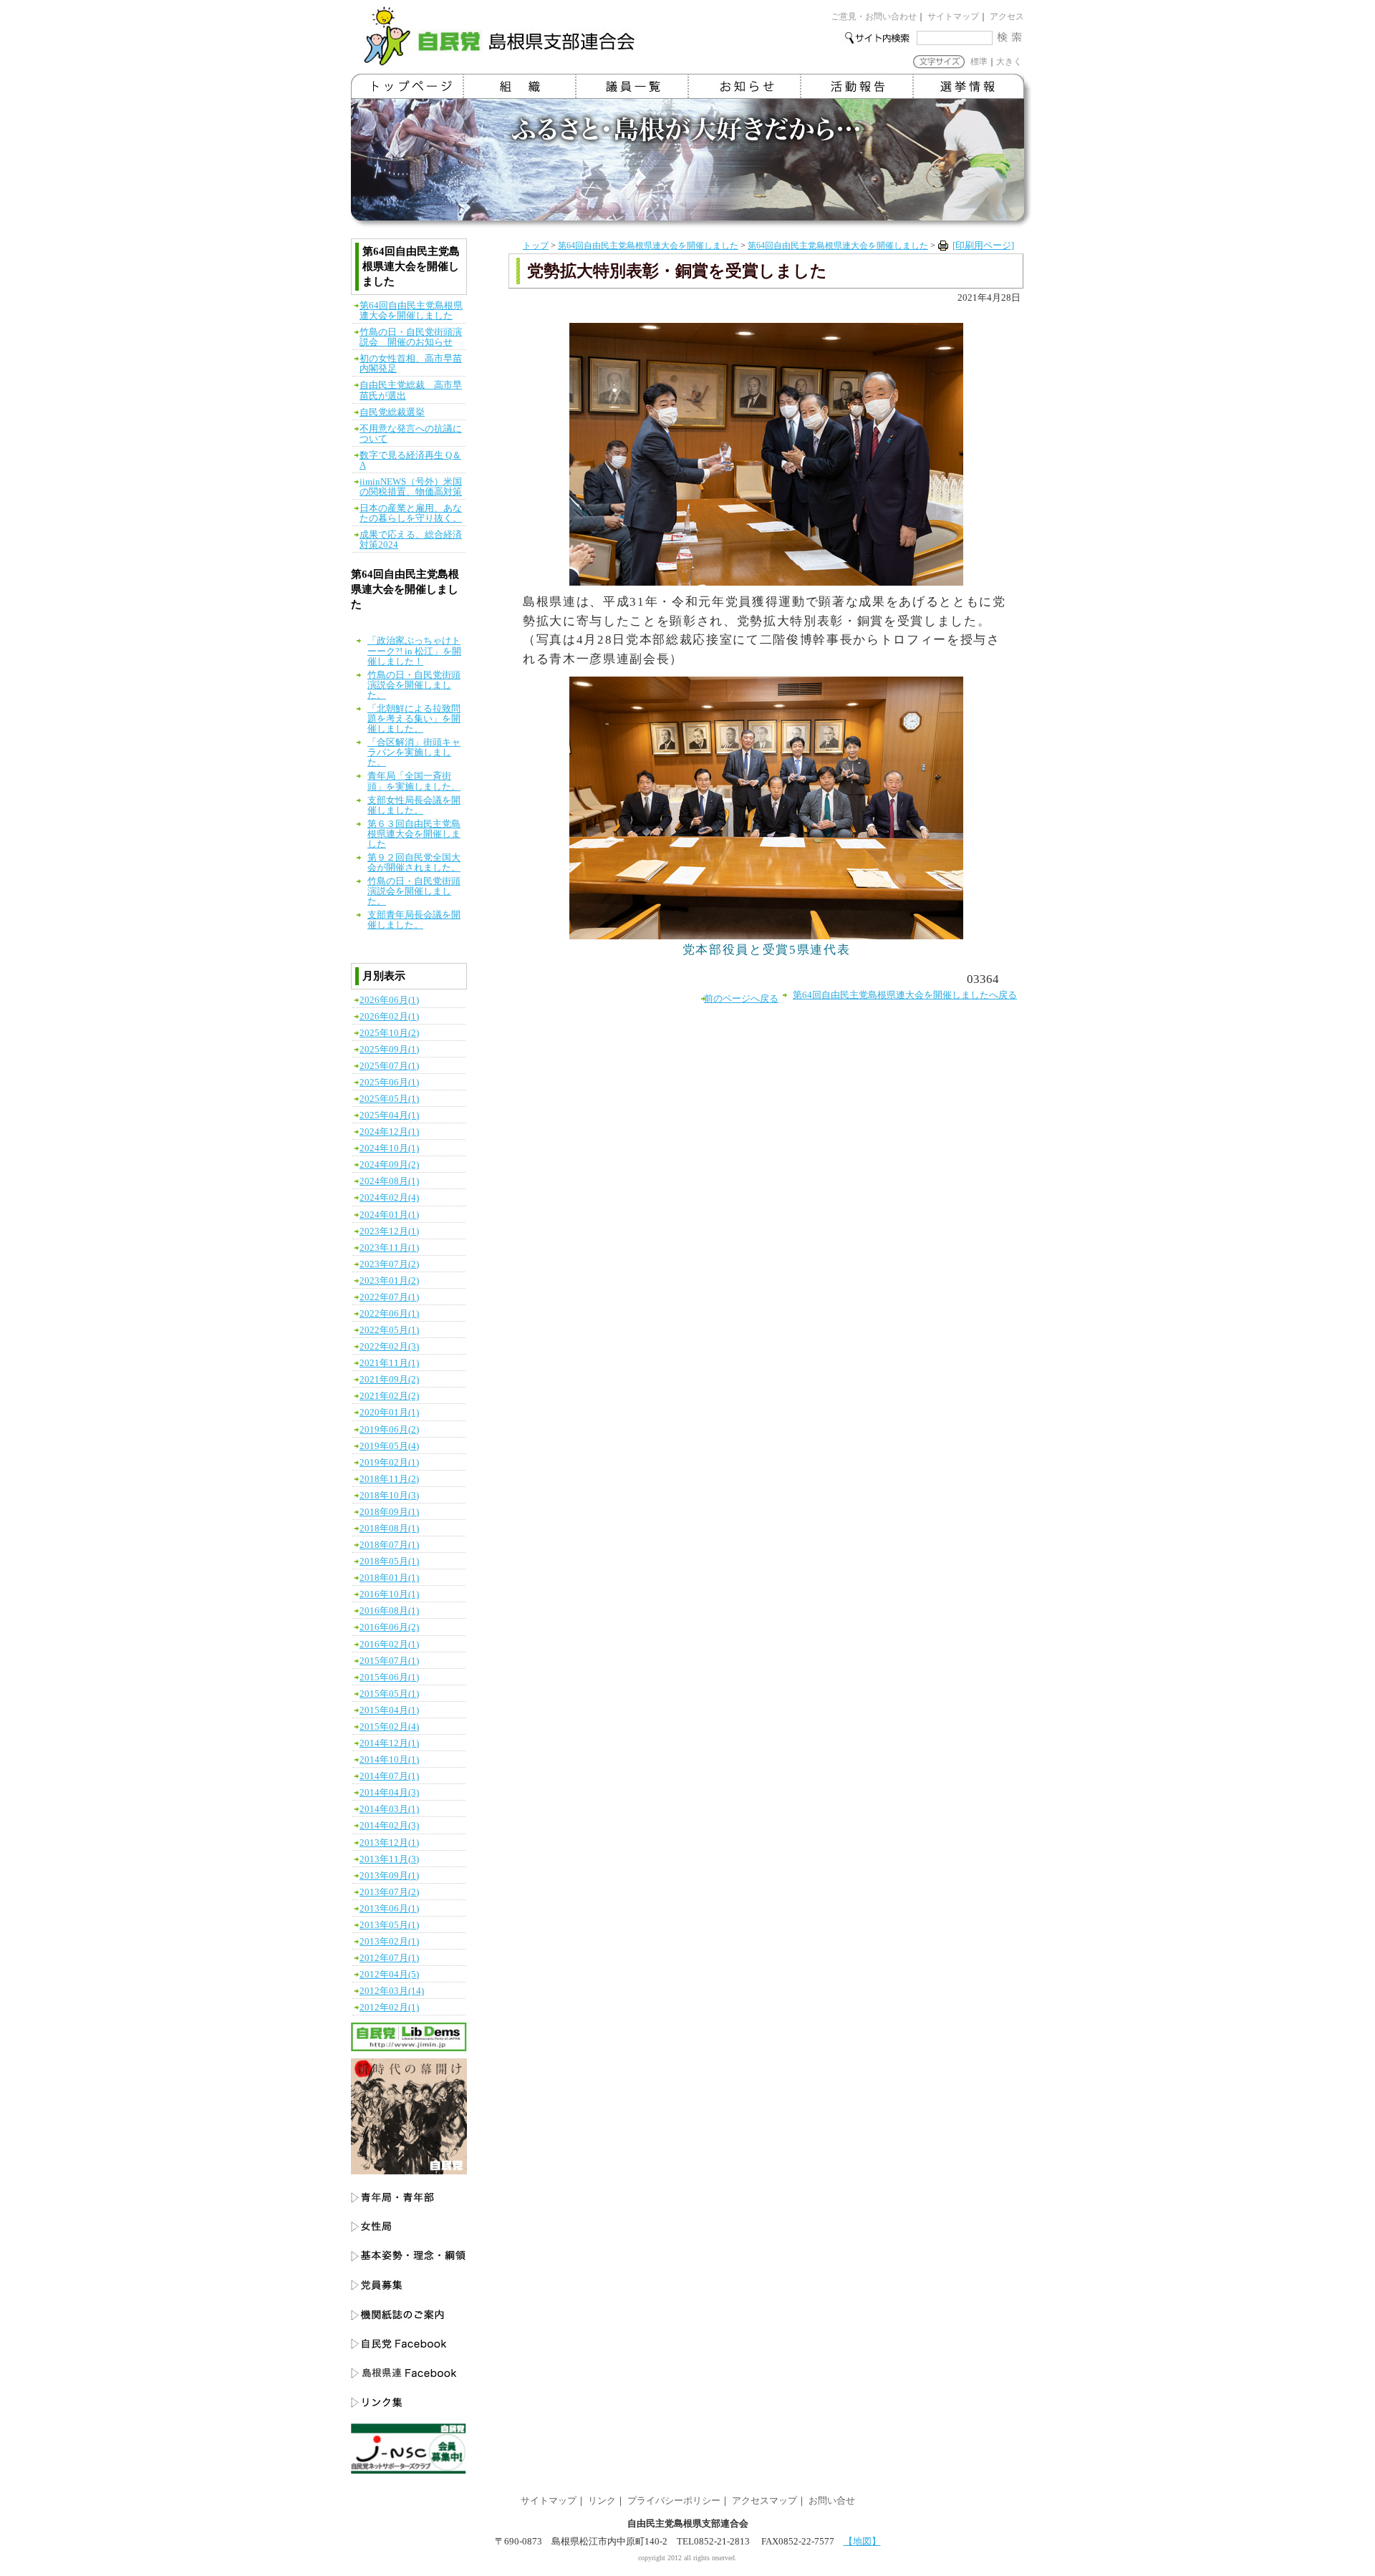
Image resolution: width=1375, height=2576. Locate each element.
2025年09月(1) (389, 1050)
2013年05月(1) (389, 1925)
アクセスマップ (764, 2501)
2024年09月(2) (389, 1165)
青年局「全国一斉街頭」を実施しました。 (414, 781)
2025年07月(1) (389, 1066)
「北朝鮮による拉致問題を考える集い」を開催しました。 (414, 719)
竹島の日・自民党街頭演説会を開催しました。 (414, 685)
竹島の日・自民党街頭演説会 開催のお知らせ (411, 337)
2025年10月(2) (389, 1033)
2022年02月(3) (389, 1347)
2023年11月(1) (389, 1248)
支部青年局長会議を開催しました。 (414, 920)
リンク (602, 2501)
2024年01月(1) (389, 1215)
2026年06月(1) (389, 1000)
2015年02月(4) (389, 1727)
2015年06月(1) (389, 1677)
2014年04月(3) (389, 1793)
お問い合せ (832, 2501)
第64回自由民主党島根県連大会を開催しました (648, 246)
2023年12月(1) (389, 1231)
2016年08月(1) (389, 1611)
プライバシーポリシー (674, 2501)
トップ (536, 246)
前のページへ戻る (741, 999)
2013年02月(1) (389, 1942)
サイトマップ (953, 16)
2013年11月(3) (389, 1859)
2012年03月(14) (392, 1991)
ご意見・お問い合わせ (874, 16)
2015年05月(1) (389, 1694)
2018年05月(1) (389, 1561)
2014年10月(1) (389, 1760)
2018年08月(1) (389, 1529)
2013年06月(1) (389, 1909)
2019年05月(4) (389, 1446)
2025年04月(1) (389, 1115)
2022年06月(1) (389, 1314)
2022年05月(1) (389, 1330)
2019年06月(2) (389, 1430)
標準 (979, 62)
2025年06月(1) (389, 1083)
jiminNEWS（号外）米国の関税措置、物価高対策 (411, 487)
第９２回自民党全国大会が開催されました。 (414, 863)
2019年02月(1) (389, 1463)
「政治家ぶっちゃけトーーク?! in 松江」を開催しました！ (414, 651)
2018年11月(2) (389, 1479)
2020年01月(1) (389, 1413)
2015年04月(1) (389, 1710)
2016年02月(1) (389, 1645)
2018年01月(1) (389, 1578)
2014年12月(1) (389, 1743)
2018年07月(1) (389, 1545)
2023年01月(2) (389, 1281)
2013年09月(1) (389, 1876)
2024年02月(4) (389, 1198)
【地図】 (862, 2542)
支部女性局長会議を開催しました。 (414, 805)
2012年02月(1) (389, 2008)
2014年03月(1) (389, 1809)
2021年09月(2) (389, 1380)
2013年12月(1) (389, 1843)
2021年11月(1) (389, 1363)
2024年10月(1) (389, 1148)
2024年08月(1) (389, 1181)
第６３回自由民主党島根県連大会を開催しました (414, 834)
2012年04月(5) (389, 1975)
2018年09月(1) (389, 1512)
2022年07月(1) (389, 1297)
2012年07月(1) (389, 1958)
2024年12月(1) (389, 1132)
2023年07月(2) (389, 1264)
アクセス (1007, 16)
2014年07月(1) (389, 1776)
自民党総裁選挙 (392, 412)
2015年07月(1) (389, 1661)
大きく (1009, 62)
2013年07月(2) (389, 1892)
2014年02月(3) (389, 1826)
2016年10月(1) (389, 1594)
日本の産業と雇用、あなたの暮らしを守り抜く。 (411, 513)
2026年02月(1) (389, 1017)
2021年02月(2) (389, 1396)
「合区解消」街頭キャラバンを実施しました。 (414, 752)
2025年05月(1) (389, 1099)
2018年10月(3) (389, 1496)
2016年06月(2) (389, 1627)
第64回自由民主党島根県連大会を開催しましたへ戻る (905, 995)
